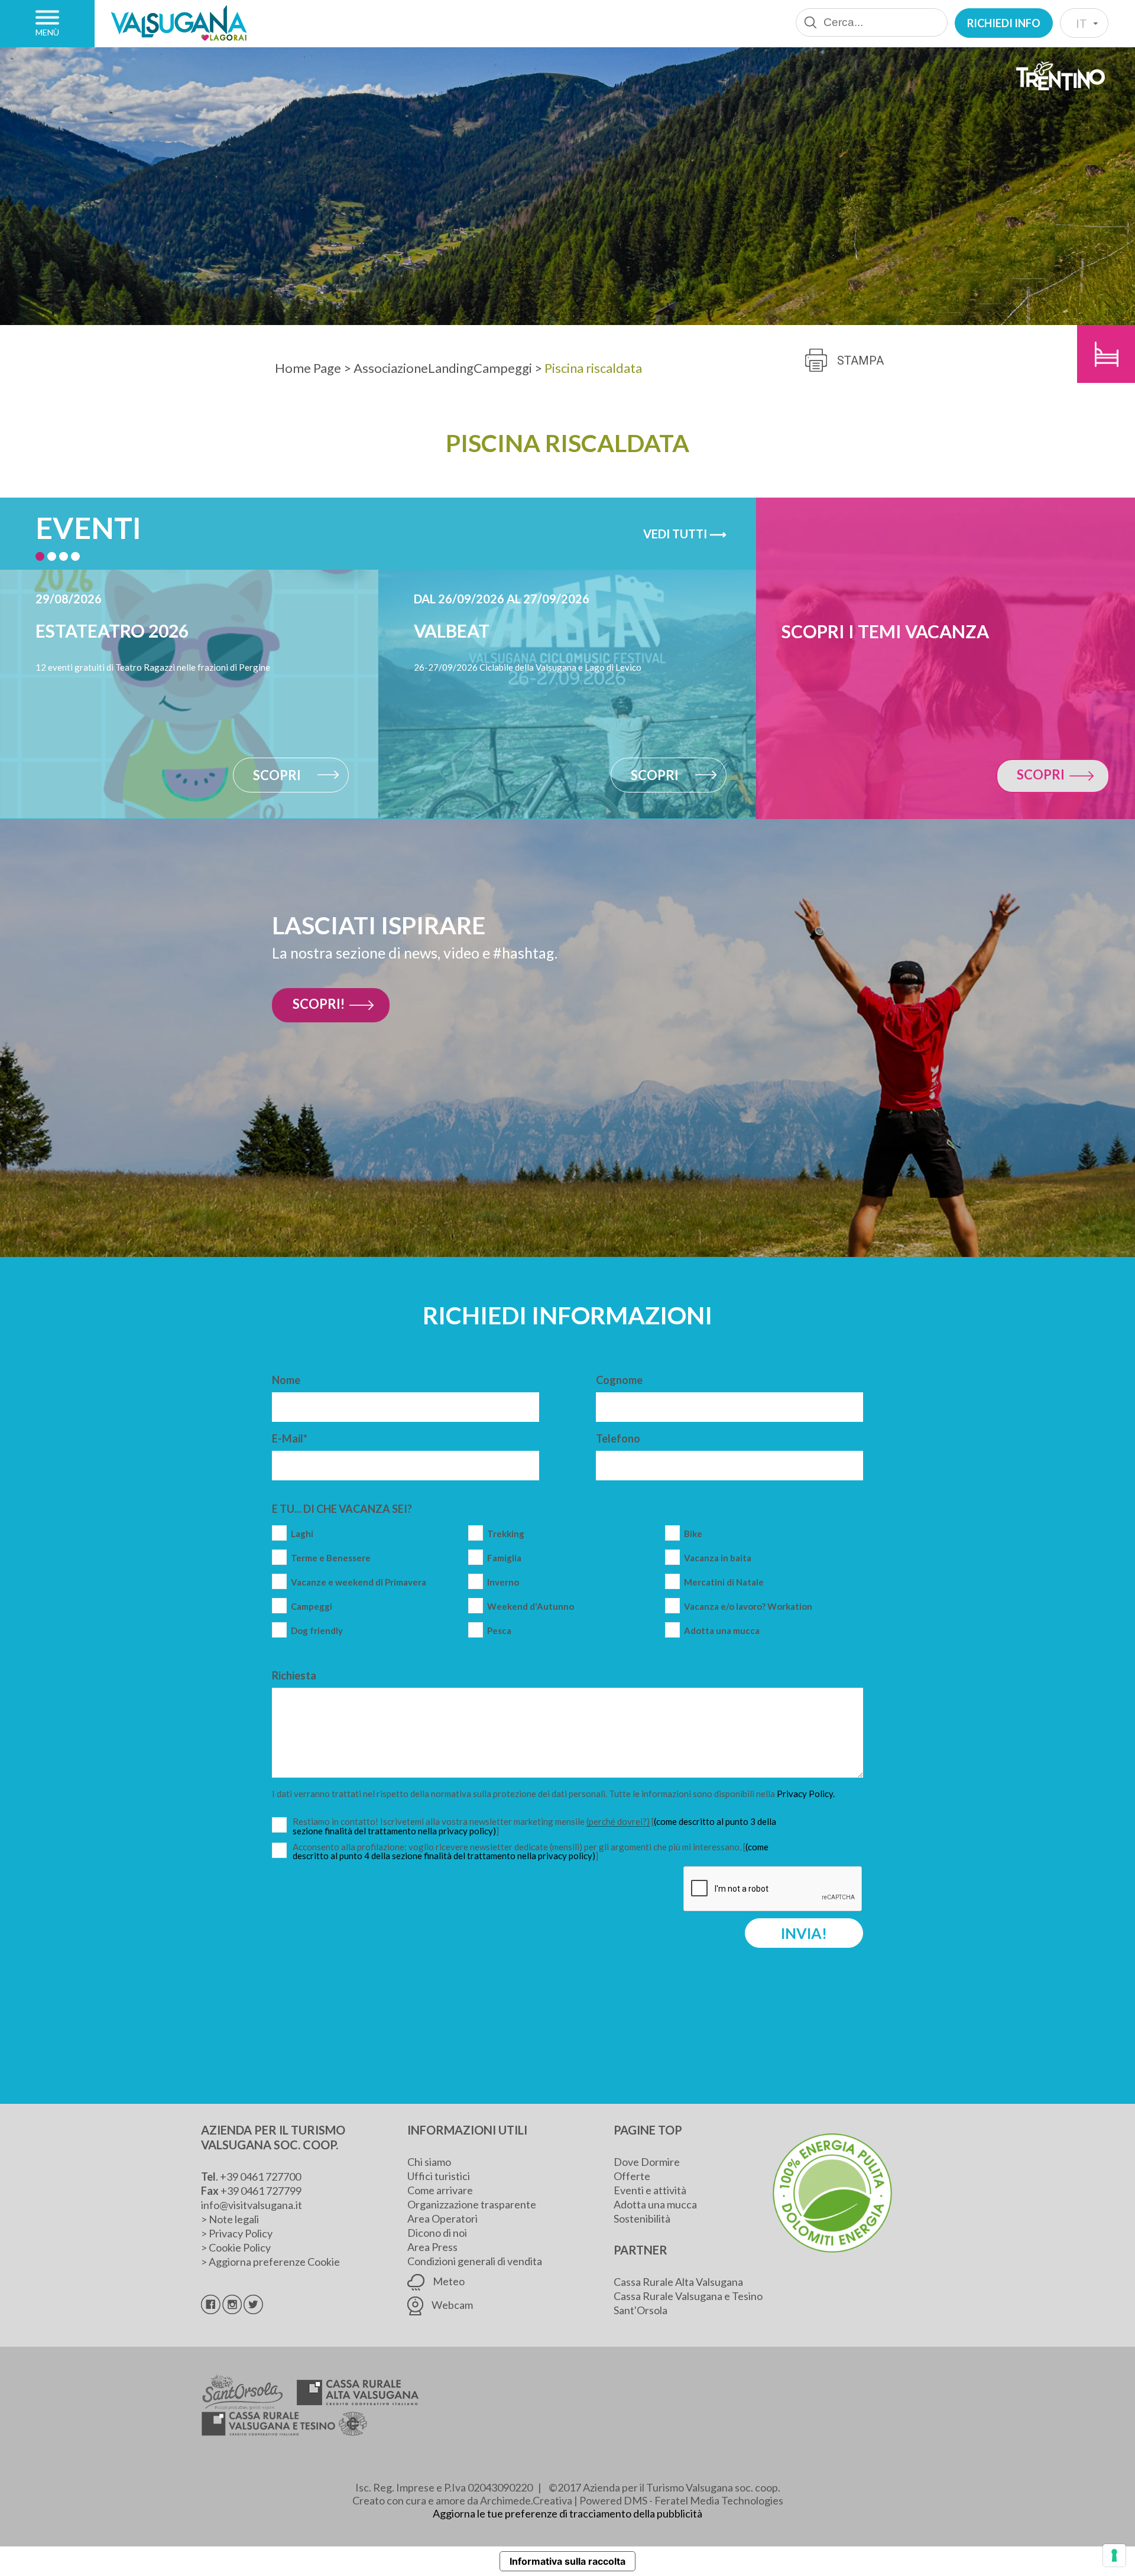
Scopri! (319, 1004)
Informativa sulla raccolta (567, 2561)
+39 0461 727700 (260, 2177)
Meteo (448, 2281)
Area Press (432, 2247)
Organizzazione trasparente (472, 2204)
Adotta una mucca (722, 1631)
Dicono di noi (437, 2233)
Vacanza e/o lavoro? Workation (748, 1607)
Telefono (618, 1438)
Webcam (451, 2305)
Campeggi (312, 1607)
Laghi (302, 1534)
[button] (40, 556)
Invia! (804, 1933)
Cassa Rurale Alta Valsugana (678, 2282)
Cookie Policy (240, 2247)
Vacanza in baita (718, 1558)
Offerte (632, 2176)
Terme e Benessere (331, 1558)
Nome (286, 1380)
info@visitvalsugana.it (252, 2205)
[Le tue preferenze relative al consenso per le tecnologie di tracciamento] (1114, 2555)
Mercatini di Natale (724, 1582)
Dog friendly (317, 1631)
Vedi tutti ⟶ (685, 534)
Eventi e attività (650, 2190)
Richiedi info (1004, 23)
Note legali (234, 2219)
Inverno (503, 1582)
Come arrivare (440, 2190)
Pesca (499, 1631)
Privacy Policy (241, 2233)
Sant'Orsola (641, 2310)
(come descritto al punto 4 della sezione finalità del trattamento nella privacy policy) (531, 1851)
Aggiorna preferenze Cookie (274, 2262)
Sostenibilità (642, 2218)
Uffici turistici (439, 2176)
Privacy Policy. (806, 1794)
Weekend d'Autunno (531, 1607)
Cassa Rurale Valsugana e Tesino (688, 2296)
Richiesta (294, 1675)
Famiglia (504, 1558)
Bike (693, 1534)
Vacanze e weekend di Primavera (359, 1582)
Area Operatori (442, 2218)
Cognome (619, 1380)
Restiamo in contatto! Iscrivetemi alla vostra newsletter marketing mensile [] (535, 1826)
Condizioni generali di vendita (475, 2261)
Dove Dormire (647, 2162)
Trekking (506, 1534)
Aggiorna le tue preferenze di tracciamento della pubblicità (567, 2513)
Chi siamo (429, 2162)
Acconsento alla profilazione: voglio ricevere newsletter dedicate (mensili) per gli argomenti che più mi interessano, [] (531, 1851)
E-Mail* (290, 1438)
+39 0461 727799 (261, 2191)
